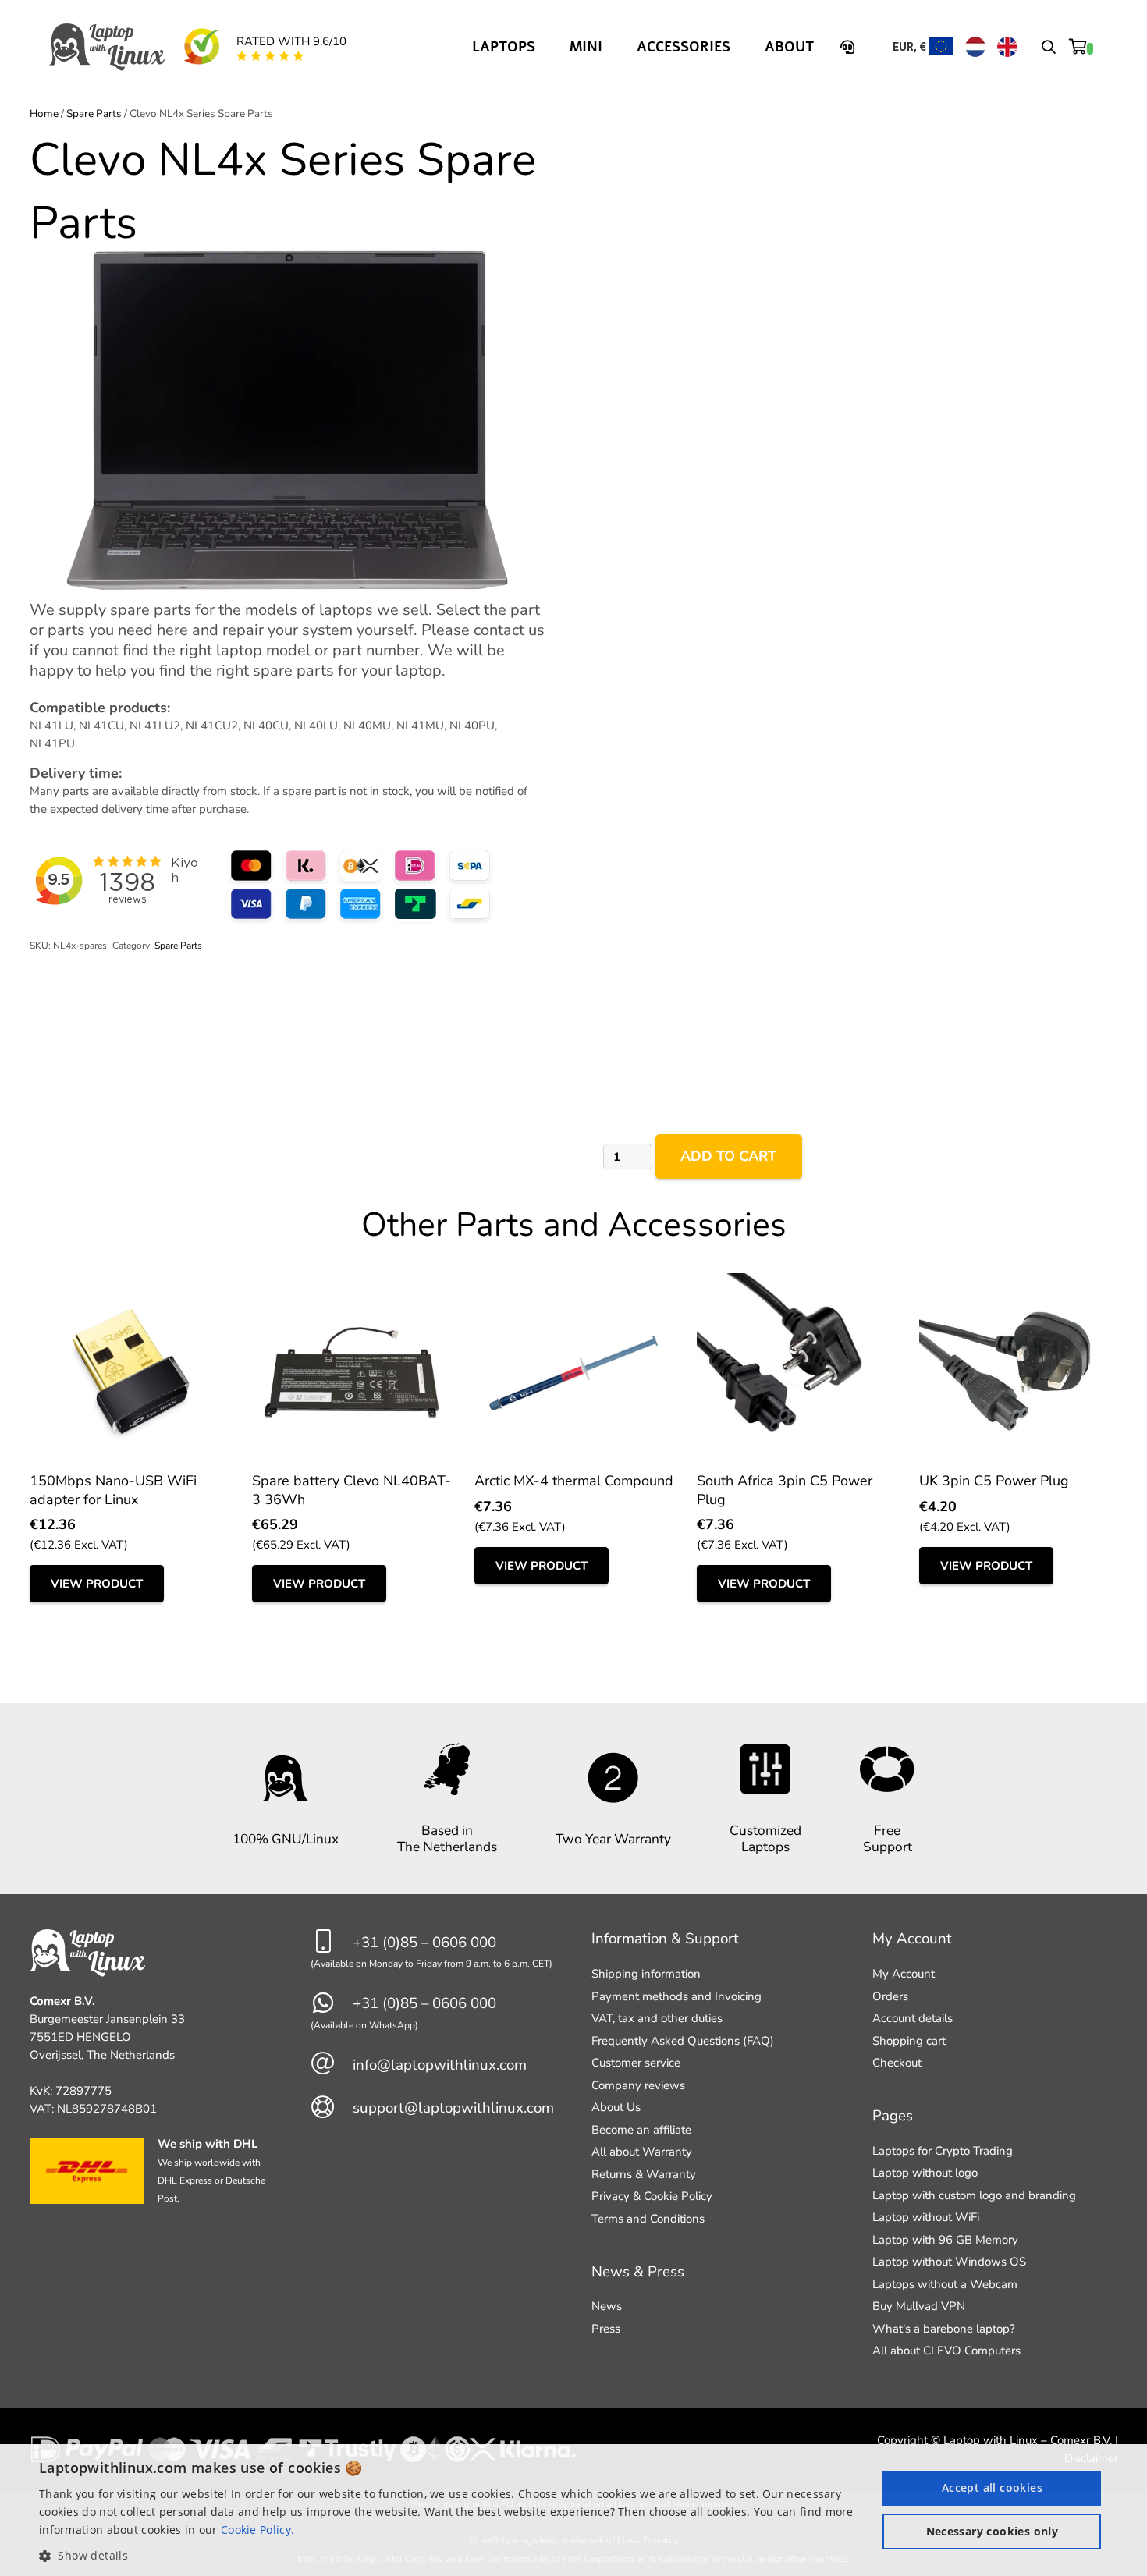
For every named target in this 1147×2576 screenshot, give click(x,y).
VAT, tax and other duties (657, 2018)
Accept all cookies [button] (992, 2487)
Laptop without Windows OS (949, 2262)
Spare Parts (94, 114)
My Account (904, 1974)
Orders (890, 1996)
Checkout (897, 2063)
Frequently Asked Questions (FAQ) (683, 2041)
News (607, 2306)
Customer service (636, 2063)
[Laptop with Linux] (108, 47)
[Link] (850, 47)
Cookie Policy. (257, 2530)
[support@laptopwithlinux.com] (332, 2108)
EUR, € (909, 47)
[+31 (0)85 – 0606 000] (332, 1942)
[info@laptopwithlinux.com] (332, 2065)
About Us (616, 2107)
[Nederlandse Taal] (975, 47)
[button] (1049, 47)
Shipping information (646, 1974)
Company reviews (638, 2085)
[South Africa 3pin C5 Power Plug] (796, 1282)
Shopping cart (909, 2041)
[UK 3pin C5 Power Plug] (1019, 1282)
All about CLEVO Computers (946, 2351)
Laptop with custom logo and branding (974, 2195)
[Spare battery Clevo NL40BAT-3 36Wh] (352, 1282)
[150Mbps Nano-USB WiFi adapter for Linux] (129, 1282)
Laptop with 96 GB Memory (945, 2240)
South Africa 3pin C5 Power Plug (785, 1490)
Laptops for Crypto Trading (943, 2151)
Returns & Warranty (644, 2174)
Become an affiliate (641, 2130)
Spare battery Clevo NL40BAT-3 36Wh (352, 1490)
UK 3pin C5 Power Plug (994, 1481)
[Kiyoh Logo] (201, 47)
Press (606, 2329)
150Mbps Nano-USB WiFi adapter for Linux (113, 1490)
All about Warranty (642, 2152)
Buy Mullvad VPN (919, 2306)
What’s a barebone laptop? (944, 2329)
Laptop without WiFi (926, 2217)
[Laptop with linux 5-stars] (270, 56)
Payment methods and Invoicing (676, 1996)
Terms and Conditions (648, 2219)
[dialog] (573, 2510)
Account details (913, 2018)
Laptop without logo (925, 2173)
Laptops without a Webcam (945, 2284)
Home (44, 114)
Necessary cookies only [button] (993, 2531)
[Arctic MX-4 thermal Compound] (574, 1282)
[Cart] (1081, 47)
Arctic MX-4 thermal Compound (574, 1481)
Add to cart (728, 1156)
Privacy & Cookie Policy (652, 2196)
